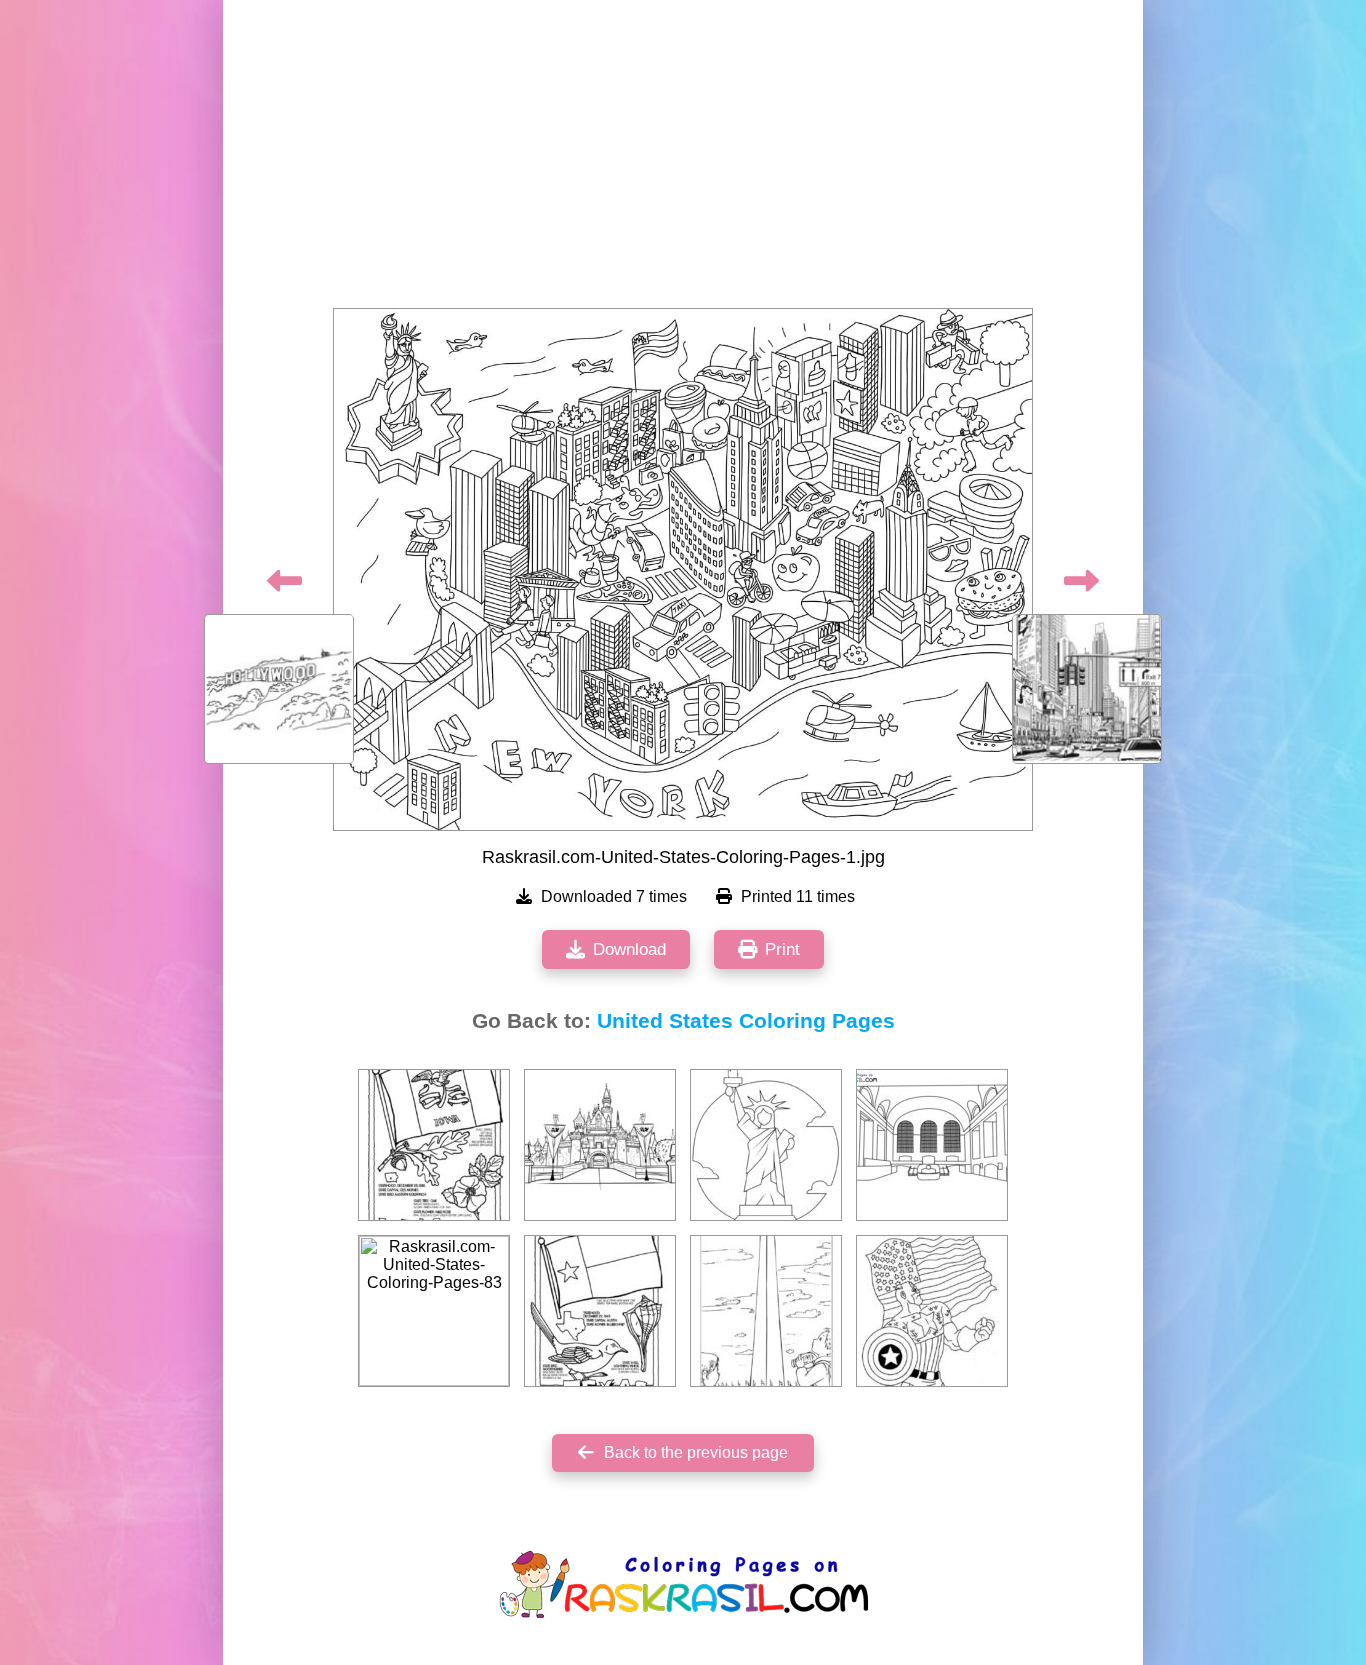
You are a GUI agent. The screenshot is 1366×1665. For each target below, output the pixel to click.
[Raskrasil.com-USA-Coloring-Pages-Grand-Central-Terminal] (932, 1145)
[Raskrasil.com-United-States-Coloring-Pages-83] (434, 1311)
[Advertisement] (683, 160)
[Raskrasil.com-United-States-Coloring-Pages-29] (932, 1311)
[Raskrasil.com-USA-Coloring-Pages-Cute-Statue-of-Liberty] (766, 1145)
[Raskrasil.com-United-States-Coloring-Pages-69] (600, 1145)
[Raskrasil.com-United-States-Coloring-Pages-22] (434, 1145)
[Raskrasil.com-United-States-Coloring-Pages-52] (600, 1311)
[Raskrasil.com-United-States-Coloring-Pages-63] (766, 1311)
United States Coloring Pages (746, 1021)
